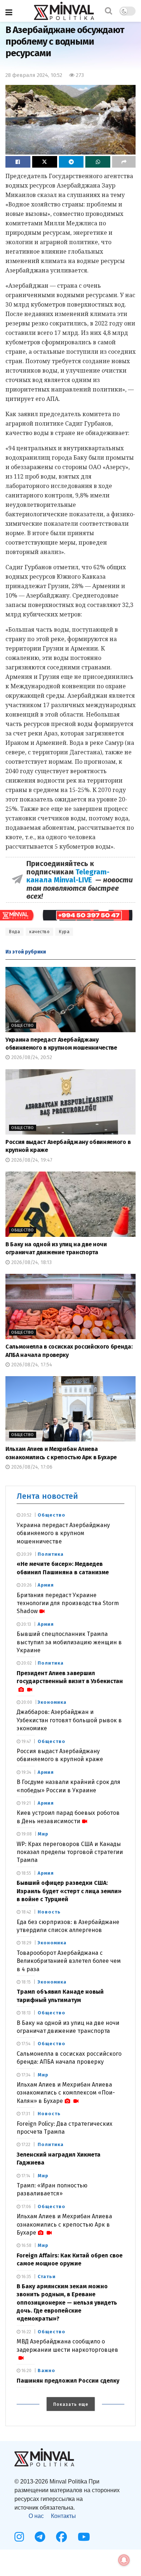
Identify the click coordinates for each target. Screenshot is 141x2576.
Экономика (52, 1702)
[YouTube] (84, 2537)
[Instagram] (19, 2537)
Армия (46, 1585)
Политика (51, 1554)
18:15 (25, 1982)
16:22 (26, 2332)
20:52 (26, 1515)
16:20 (26, 2371)
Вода (14, 932)
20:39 (26, 1554)
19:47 (25, 1742)
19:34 (26, 1772)
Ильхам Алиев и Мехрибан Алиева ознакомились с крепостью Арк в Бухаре (64, 2224)
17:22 (25, 2145)
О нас (36, 2516)
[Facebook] (61, 2537)
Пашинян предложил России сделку (68, 2381)
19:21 (25, 1803)
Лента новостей (47, 1496)
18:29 (26, 1943)
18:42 (26, 1912)
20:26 (26, 1585)
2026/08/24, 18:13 (31, 1262)
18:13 (25, 2013)
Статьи (47, 2276)
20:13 (26, 1624)
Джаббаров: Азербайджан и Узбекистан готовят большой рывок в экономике (69, 1720)
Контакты (63, 2516)
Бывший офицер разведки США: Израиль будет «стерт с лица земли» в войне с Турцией (69, 1891)
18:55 (26, 1873)
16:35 (26, 2277)
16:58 (26, 2245)
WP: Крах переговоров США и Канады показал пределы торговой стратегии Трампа (70, 1852)
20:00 (26, 1702)
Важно (46, 2370)
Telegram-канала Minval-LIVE (68, 876)
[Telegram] (40, 2537)
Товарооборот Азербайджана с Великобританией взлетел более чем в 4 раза (69, 1961)
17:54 (25, 2044)
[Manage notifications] (124, 2560)
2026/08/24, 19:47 (31, 1160)
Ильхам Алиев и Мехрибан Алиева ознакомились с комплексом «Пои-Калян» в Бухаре (66, 2093)
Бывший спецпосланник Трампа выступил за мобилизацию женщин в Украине (69, 1642)
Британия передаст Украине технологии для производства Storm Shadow (68, 1603)
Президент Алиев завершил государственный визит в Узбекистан (70, 1677)
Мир (43, 1834)
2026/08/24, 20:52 (31, 1057)
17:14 (25, 2176)
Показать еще (71, 2404)
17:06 (26, 2207)
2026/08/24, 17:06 (31, 1467)
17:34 (25, 2075)
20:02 (26, 1663)
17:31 (25, 2114)
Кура (64, 932)
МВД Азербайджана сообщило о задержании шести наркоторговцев (67, 2345)
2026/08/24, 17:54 (31, 1365)
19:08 (26, 1834)
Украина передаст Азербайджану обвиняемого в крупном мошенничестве (63, 1533)
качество (39, 932)
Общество (23, 1026)
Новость (49, 1912)
